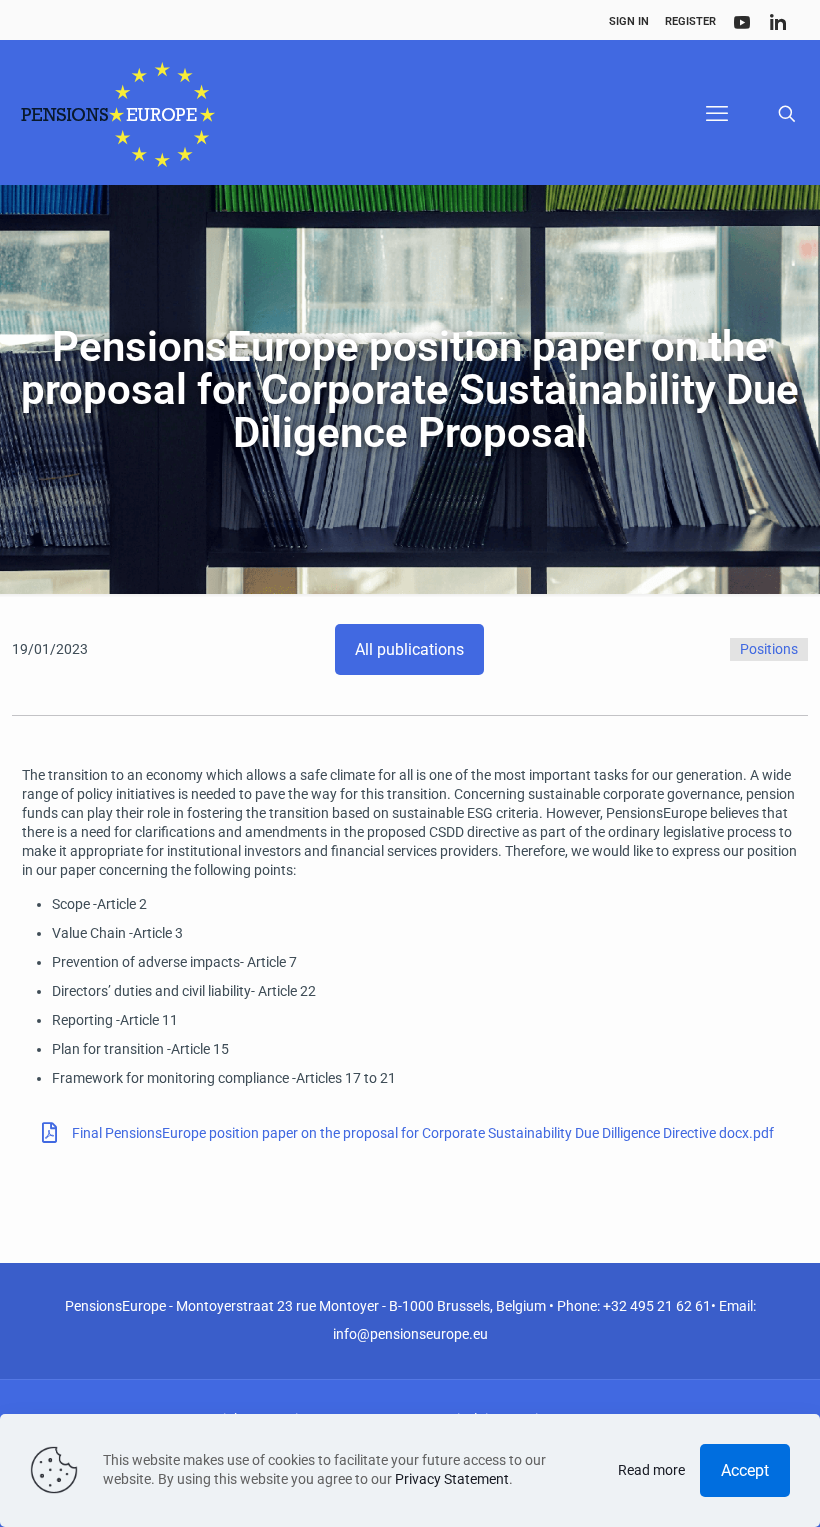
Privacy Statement (452, 1479)
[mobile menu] (717, 114)
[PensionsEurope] (118, 114)
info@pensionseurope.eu (410, 1334)
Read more (651, 1470)
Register (690, 21)
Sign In (629, 21)
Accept (745, 1470)
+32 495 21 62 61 (657, 1306)
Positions (769, 649)
